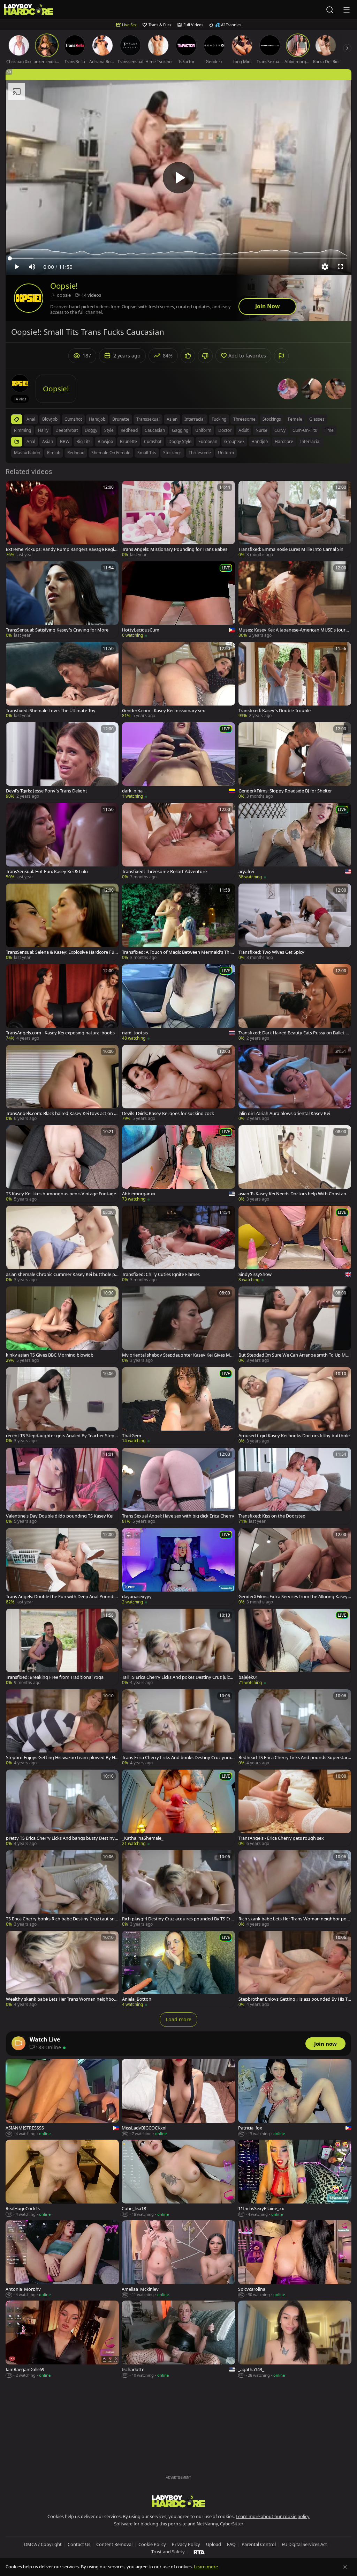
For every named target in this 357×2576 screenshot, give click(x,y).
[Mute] (32, 267)
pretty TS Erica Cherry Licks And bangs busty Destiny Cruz (62, 1838)
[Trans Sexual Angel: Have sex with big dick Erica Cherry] (178, 1486)
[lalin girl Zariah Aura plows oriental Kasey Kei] (295, 1083)
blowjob (50, 419)
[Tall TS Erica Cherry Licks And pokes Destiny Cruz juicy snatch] (178, 1647)
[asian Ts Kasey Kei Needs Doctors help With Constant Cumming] (295, 1164)
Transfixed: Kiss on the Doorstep (272, 1516)
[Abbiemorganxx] (178, 1164)
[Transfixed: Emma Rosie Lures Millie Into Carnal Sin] (295, 519)
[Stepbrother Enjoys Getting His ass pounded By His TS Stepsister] (295, 1969)
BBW (65, 441)
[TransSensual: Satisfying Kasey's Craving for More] (62, 600)
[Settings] (325, 267)
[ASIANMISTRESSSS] (62, 2098)
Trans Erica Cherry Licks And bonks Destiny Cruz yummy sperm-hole (177, 1758)
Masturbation (27, 453)
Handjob (260, 441)
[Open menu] (347, 10)
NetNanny (207, 2524)
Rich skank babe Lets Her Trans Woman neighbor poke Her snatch (294, 1919)
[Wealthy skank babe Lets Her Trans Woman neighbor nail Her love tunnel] (62, 1969)
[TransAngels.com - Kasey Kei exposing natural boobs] (62, 1003)
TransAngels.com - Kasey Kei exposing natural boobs (60, 1033)
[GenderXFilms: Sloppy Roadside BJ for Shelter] (295, 761)
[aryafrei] (295, 842)
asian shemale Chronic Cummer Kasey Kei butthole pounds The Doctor (62, 1274)
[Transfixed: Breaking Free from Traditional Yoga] (62, 1647)
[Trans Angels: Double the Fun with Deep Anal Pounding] (62, 1567)
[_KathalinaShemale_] (178, 1808)
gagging (180, 430)
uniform (203, 430)
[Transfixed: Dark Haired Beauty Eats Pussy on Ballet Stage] (295, 1003)
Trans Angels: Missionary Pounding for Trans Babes (175, 549)
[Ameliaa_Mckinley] (178, 2259)
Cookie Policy (152, 2544)
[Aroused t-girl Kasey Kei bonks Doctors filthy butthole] (295, 1406)
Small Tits (147, 453)
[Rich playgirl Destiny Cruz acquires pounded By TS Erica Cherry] (178, 1889)
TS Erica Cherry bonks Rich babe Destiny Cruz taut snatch (62, 1919)
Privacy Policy (186, 2544)
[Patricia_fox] (295, 2098)
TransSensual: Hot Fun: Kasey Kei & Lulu (47, 872)
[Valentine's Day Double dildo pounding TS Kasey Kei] (62, 1486)
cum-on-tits (305, 430)
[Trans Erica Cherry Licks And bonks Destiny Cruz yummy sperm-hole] (178, 1728)
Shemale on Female (111, 453)
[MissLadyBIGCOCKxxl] (178, 2098)
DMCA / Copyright (43, 2544)
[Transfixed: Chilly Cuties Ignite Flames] (178, 1244)
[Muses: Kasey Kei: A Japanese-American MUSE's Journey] (295, 600)
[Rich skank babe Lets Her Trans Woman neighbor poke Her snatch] (295, 1889)
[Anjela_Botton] (178, 1969)
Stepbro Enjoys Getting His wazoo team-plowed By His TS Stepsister (62, 1758)
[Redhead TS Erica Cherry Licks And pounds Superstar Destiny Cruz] (295, 1728)
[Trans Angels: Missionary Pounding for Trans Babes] (178, 519)
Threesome (200, 453)
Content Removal (114, 2544)
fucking (219, 419)
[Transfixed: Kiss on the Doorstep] (295, 1486)
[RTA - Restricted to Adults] (199, 2552)
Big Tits (83, 441)
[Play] (178, 178)
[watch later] (14, 489)
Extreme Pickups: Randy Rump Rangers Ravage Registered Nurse (62, 549)
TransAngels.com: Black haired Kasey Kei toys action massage (62, 1113)
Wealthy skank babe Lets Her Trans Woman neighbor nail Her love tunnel (61, 1999)
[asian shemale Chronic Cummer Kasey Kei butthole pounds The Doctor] (62, 1244)
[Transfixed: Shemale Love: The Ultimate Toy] (62, 681)
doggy (91, 430)
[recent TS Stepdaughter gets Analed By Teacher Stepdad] (62, 1406)
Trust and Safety (168, 2552)
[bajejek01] (295, 1647)
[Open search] (330, 10)
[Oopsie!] (29, 298)
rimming (22, 430)
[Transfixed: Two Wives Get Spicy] (295, 922)
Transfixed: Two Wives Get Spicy (271, 952)
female (295, 419)
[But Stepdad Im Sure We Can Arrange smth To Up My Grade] (295, 1325)
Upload (214, 2544)
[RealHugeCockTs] (62, 2179)
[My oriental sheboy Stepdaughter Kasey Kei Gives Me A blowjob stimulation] (178, 1325)
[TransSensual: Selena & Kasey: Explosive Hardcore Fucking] (62, 922)
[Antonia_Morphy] (62, 2259)
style (109, 430)
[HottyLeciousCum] (178, 600)
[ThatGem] (178, 1406)
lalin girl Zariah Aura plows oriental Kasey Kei (284, 1113)
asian (172, 419)
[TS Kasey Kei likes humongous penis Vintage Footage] (62, 1164)
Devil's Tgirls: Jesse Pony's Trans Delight (47, 791)
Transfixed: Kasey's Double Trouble (275, 711)
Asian (48, 441)
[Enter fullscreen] (340, 267)
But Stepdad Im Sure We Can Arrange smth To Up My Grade (293, 1355)
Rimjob (54, 453)
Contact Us (79, 2544)
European (208, 441)
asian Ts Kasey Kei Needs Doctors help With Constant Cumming (293, 1194)
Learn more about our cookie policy (273, 2516)
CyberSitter (232, 2524)
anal (31, 419)
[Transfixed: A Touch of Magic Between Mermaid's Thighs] (178, 922)
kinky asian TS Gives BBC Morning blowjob (50, 1355)
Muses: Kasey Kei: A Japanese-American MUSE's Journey (295, 630)
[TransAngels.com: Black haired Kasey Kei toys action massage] (62, 1083)
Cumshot (153, 441)
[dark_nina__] (178, 761)
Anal (31, 441)
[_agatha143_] (295, 2339)
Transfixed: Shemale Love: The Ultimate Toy (51, 711)
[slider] (178, 258)
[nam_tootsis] (178, 1003)
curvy (280, 430)
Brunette (128, 441)
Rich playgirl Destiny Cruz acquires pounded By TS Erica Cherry (178, 1919)
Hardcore (284, 441)
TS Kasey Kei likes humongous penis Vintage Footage (61, 1194)
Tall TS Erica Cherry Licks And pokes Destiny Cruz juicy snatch (177, 1677)
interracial (195, 419)
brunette (121, 419)
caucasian (155, 430)
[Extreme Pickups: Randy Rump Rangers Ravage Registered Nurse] (62, 519)
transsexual (148, 419)
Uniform (226, 453)
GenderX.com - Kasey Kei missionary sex (164, 711)
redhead (129, 430)
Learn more (206, 2567)
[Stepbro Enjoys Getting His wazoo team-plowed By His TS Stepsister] (62, 1728)
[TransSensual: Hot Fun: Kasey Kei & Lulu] (62, 842)
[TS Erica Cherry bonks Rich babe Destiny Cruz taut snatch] (62, 1889)
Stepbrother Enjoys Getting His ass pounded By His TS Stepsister (294, 1999)
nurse (261, 430)
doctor (225, 430)
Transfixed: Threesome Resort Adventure (164, 872)
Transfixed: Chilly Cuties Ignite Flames (161, 1274)
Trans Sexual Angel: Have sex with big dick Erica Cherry (178, 1516)
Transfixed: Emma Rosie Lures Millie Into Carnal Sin (291, 549)
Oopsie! (64, 286)
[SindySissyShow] (295, 1244)
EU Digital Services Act (304, 2544)
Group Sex (234, 441)
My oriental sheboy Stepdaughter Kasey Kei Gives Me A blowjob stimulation (177, 1355)
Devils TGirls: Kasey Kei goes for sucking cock (168, 1113)
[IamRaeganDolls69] (62, 2339)
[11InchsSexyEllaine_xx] (295, 2179)
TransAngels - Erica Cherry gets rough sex (281, 1838)
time (329, 430)
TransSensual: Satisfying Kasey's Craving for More (57, 630)
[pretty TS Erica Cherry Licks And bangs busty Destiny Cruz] (62, 1808)
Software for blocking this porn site (151, 2524)
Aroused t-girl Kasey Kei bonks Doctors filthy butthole (294, 1436)
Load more (178, 2019)
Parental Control (259, 2544)
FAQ (231, 2544)
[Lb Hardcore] (29, 10)
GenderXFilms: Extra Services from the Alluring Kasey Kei (293, 1597)
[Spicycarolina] (295, 2259)
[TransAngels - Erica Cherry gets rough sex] (295, 1808)
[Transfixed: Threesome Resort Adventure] (178, 842)
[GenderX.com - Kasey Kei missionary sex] (178, 681)
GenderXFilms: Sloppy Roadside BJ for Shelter (285, 791)
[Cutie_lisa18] (178, 2179)
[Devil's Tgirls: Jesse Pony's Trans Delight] (62, 761)
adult (244, 430)
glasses (317, 419)
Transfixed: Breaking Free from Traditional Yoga (55, 1677)
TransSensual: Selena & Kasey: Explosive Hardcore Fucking (61, 952)
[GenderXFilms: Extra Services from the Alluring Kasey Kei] (295, 1567)
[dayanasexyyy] (178, 1567)
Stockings (172, 453)
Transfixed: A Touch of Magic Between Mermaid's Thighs (178, 952)
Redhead (76, 453)
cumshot (73, 419)
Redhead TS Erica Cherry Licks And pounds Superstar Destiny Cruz (293, 1758)
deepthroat (67, 430)
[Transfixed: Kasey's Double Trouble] (295, 681)
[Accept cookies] (345, 2567)
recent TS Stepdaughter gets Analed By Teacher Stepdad (62, 1436)
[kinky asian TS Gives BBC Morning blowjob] (62, 1325)
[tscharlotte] (178, 2339)
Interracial (310, 441)
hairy (43, 430)
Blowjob (105, 441)
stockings (272, 419)
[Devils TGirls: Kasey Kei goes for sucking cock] (178, 1083)
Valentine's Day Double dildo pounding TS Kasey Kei (60, 1516)
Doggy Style (180, 441)
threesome (244, 419)
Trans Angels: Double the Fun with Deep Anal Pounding (62, 1597)
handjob (97, 419)
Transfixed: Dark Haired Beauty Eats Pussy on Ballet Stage (294, 1033)
